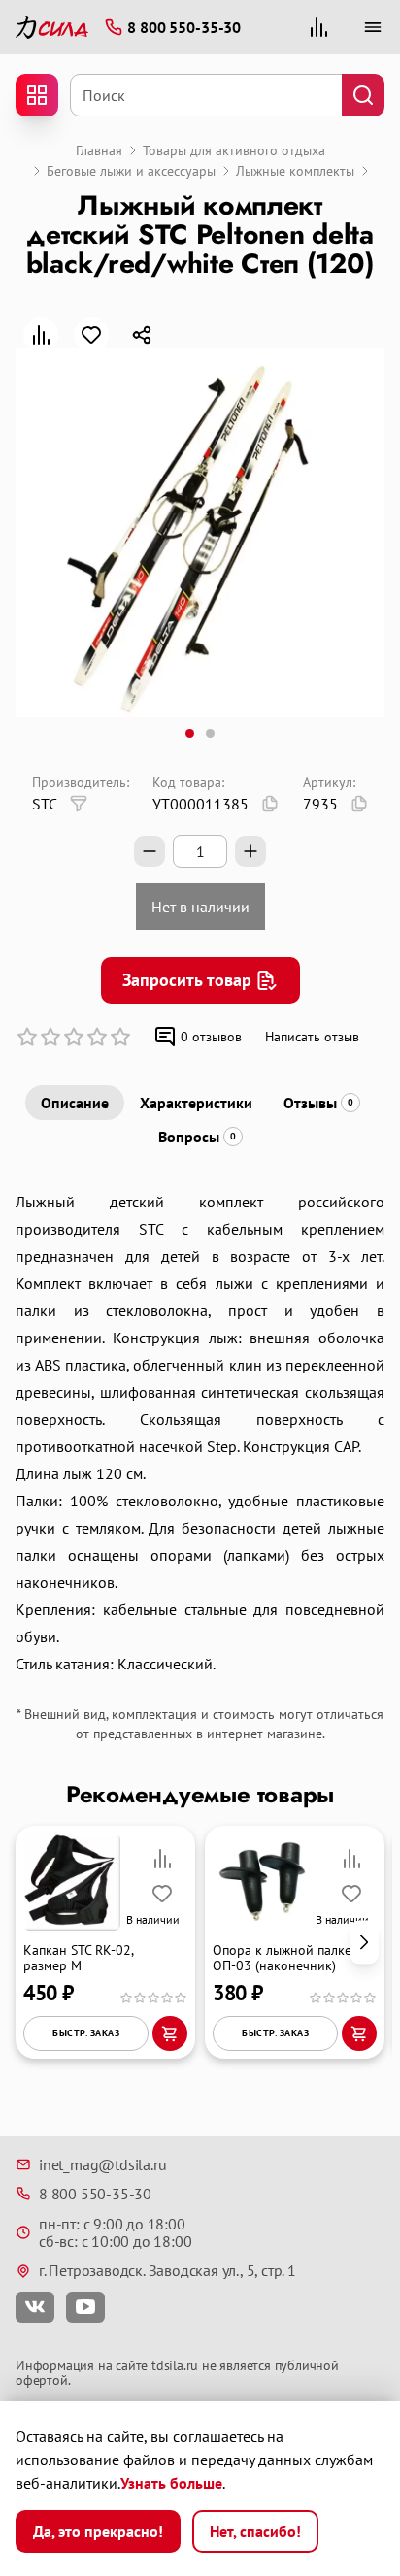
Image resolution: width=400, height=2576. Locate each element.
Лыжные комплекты (295, 171)
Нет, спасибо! (255, 2531)
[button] (364, 1942)
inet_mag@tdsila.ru (102, 2164)
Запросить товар (187, 980)
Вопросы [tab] (197, 1137)
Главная (99, 150)
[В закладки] (91, 335)
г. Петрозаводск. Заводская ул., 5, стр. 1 (167, 2270)
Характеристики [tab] (196, 1103)
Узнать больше (171, 2483)
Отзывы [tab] (318, 1103)
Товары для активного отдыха (234, 150)
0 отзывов (211, 1037)
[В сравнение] (41, 335)
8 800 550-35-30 (95, 2194)
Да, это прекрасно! (98, 2531)
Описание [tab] (75, 1103)
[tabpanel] (200, 1433)
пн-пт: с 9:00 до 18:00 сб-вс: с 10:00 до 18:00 (115, 2233)
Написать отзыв (312, 1037)
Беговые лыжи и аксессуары (131, 171)
